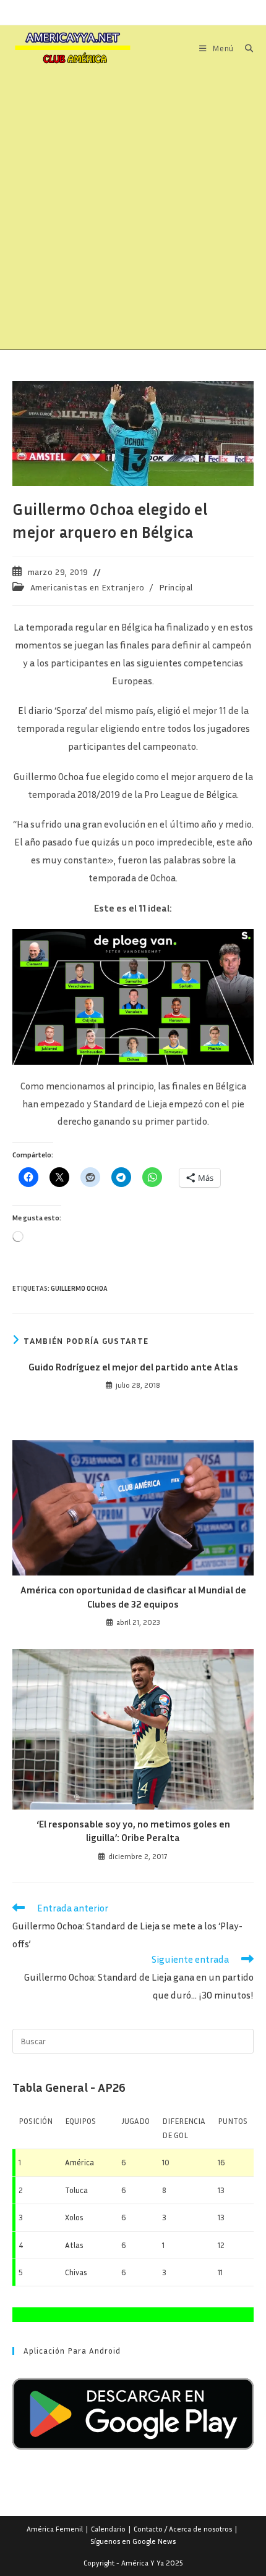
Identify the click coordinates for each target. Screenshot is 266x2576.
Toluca (76, 2190)
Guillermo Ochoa (79, 1288)
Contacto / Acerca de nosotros (183, 2529)
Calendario (108, 2529)
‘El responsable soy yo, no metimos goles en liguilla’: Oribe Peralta (133, 1831)
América (79, 2162)
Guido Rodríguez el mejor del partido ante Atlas (133, 1367)
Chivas (76, 2272)
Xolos (74, 2217)
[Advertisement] (133, 211)
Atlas (74, 2245)
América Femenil (55, 2529)
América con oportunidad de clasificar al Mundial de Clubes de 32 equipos (133, 1596)
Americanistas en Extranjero (88, 587)
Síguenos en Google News (133, 2541)
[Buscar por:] (245, 48)
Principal (176, 587)
